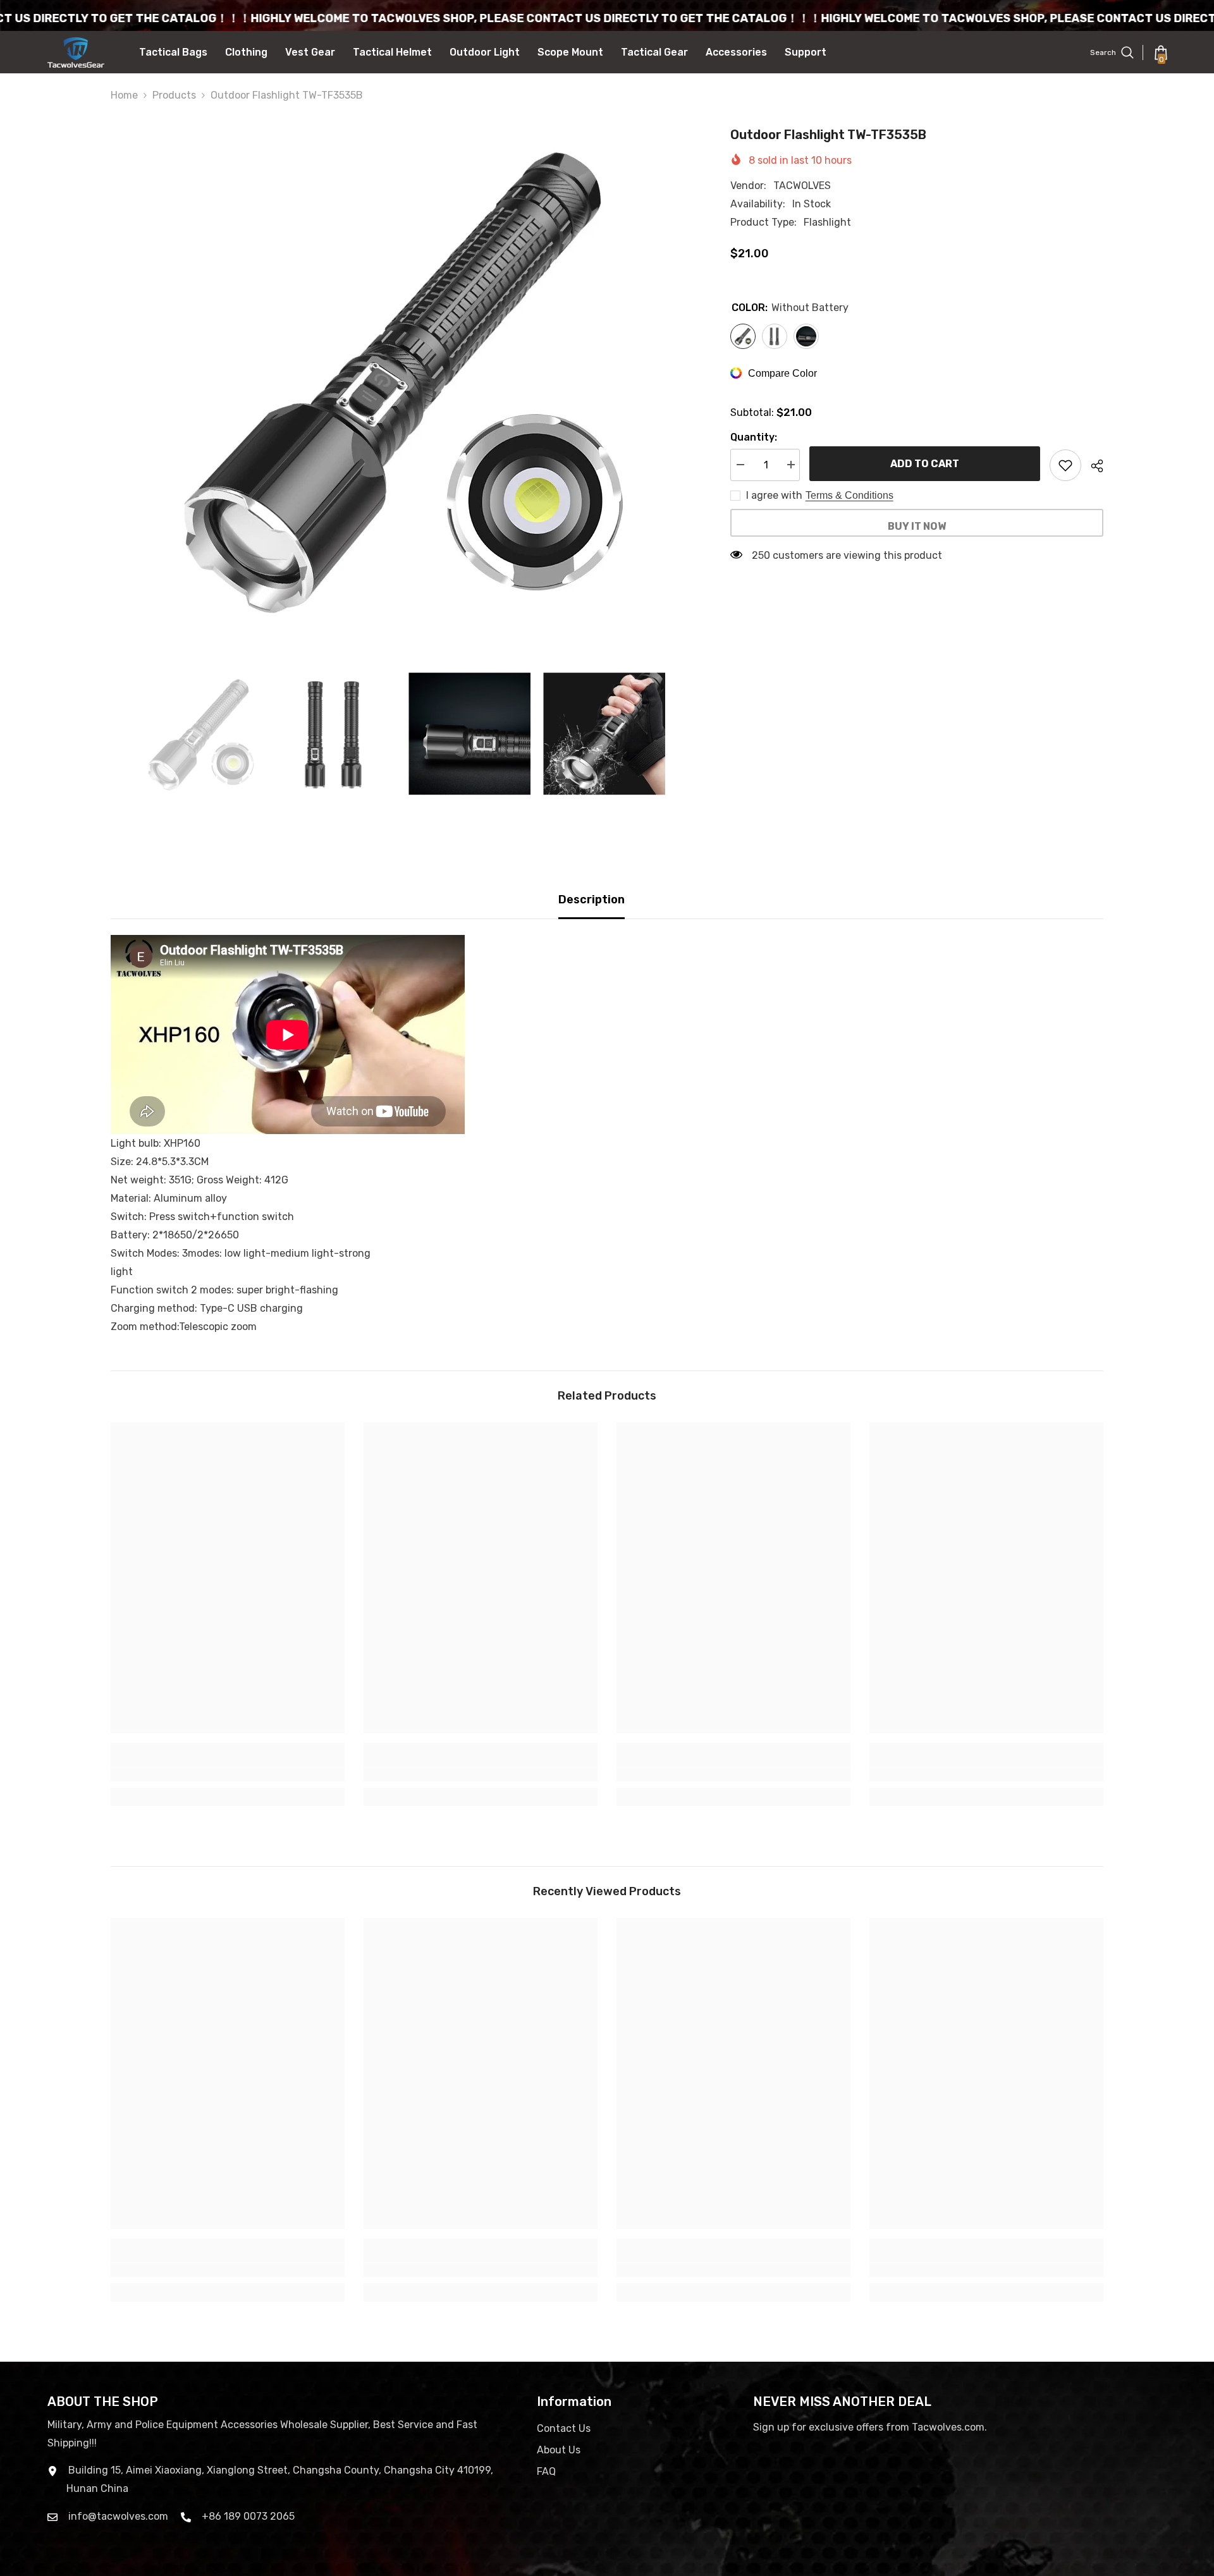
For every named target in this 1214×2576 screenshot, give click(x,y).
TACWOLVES (802, 186)
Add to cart (925, 464)
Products (174, 95)
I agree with (774, 495)
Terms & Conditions (849, 495)
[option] (402, 378)
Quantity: (754, 437)
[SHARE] (1092, 466)
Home (124, 95)
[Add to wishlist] (1065, 465)
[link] (228, 1774)
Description (592, 900)
